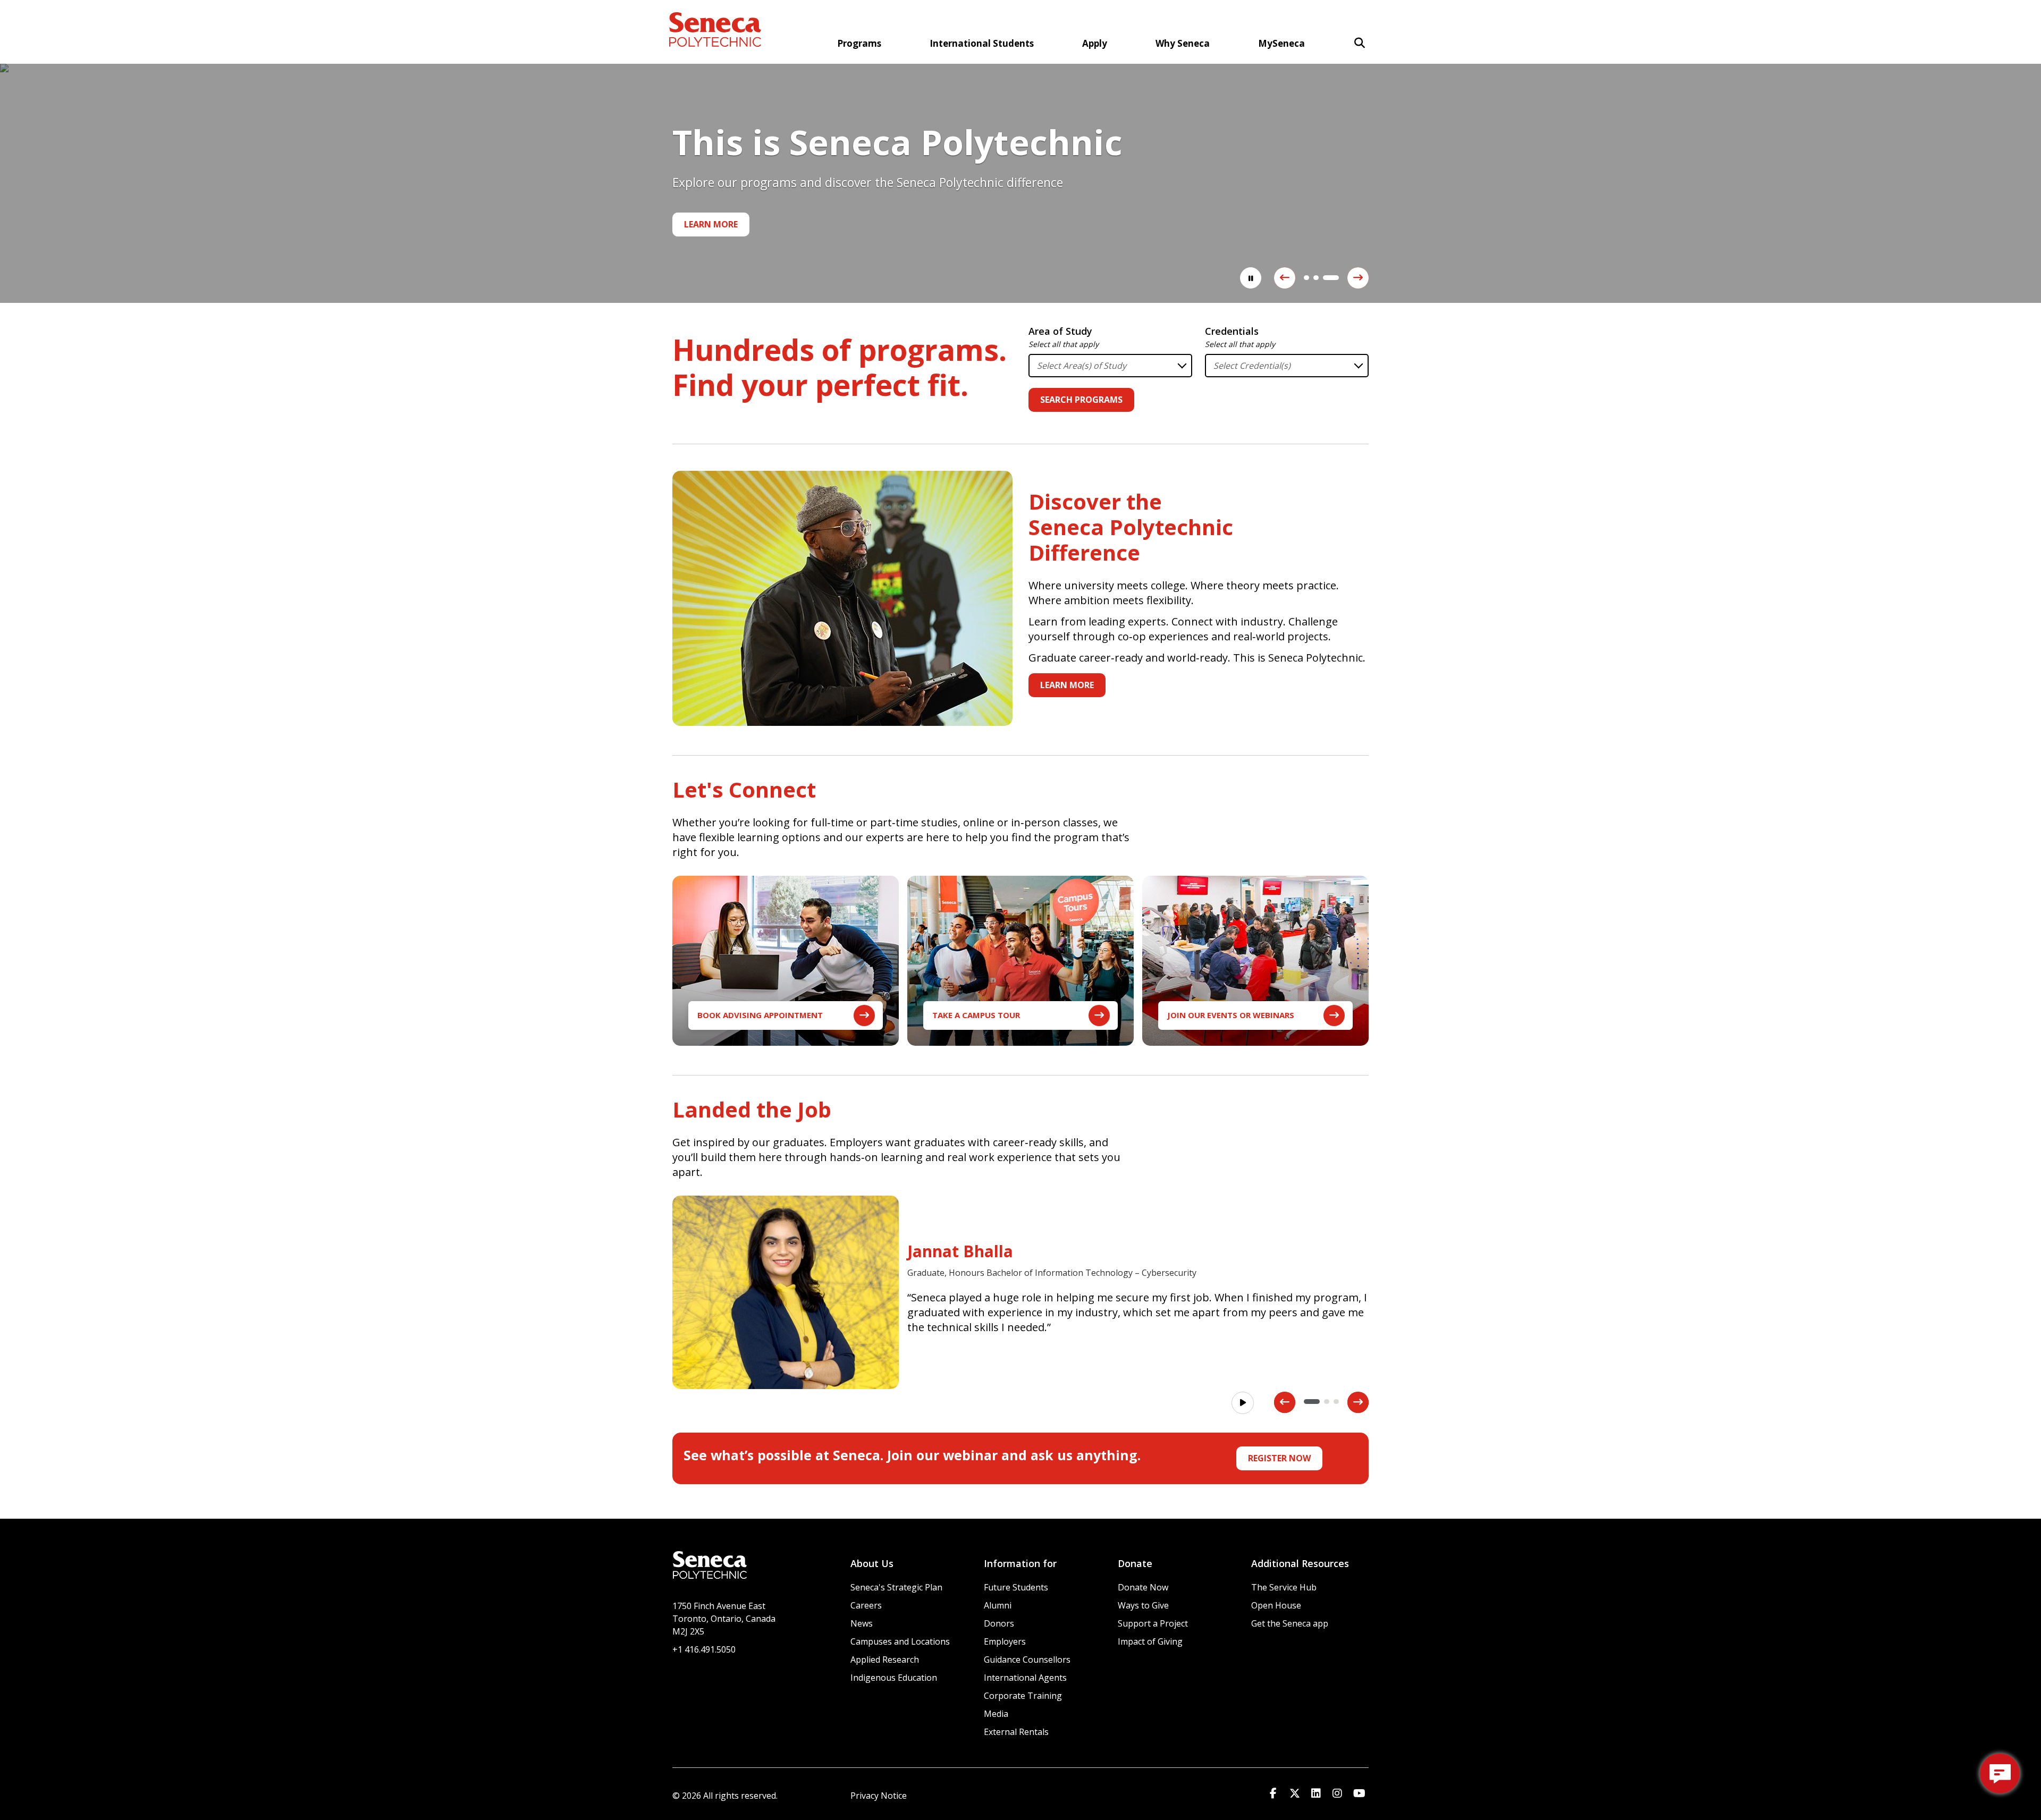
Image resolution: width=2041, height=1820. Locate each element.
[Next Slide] (1358, 278)
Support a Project (1153, 1623)
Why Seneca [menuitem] (1183, 43)
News (862, 1623)
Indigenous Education (894, 1678)
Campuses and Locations (900, 1641)
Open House (1276, 1605)
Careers (866, 1605)
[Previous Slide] (1285, 278)
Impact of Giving (1150, 1641)
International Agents (1025, 1678)
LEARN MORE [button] (1067, 685)
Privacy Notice (879, 1796)
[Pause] (1251, 278)
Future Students (1016, 1587)
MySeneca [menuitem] (1281, 43)
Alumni (998, 1605)
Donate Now (1143, 1587)
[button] (1360, 43)
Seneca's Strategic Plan (896, 1587)
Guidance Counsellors (1027, 1660)
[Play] (1243, 1403)
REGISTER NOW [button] (1279, 1458)
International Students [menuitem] (982, 43)
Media (996, 1714)
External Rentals (1016, 1732)
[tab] (1306, 278)
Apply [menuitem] (1095, 43)
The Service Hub (1284, 1587)
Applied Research (885, 1660)
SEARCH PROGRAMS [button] (1081, 400)
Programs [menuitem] (859, 43)
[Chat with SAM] (2000, 1774)
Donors (999, 1623)
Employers (1005, 1641)
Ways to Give (1143, 1605)
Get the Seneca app (1290, 1623)
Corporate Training (1023, 1696)
